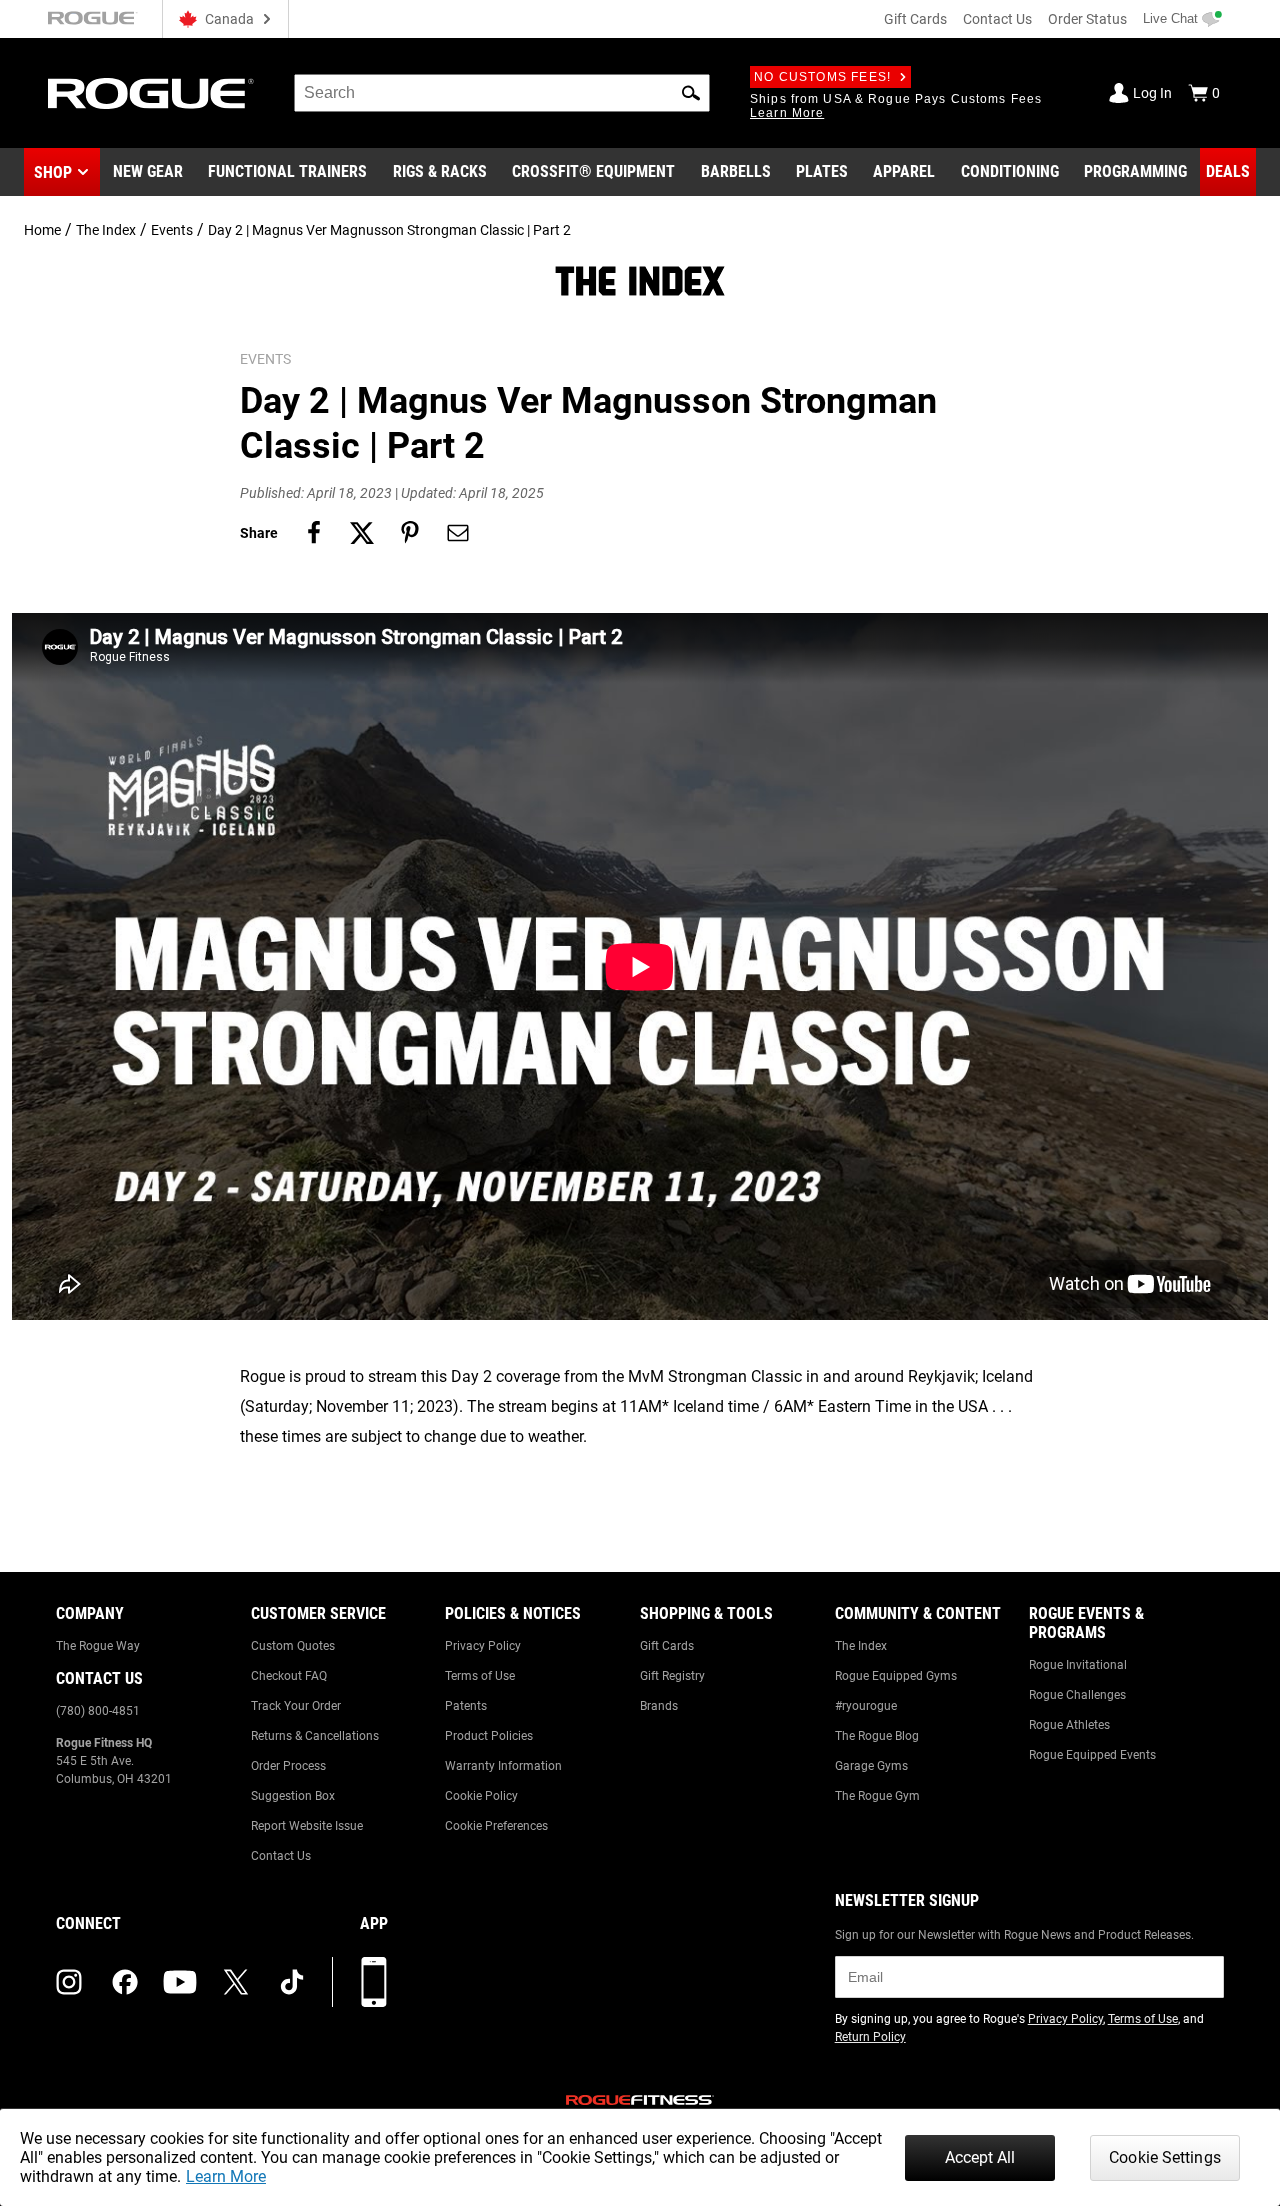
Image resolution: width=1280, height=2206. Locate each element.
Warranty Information (503, 1766)
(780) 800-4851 (98, 1711)
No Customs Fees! (822, 77)
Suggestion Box (293, 1796)
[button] (691, 93)
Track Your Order (296, 1706)
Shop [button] (53, 172)
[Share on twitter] (362, 533)
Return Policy (870, 2037)
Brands (659, 1706)
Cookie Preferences (496, 1826)
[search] (502, 93)
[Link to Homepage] (151, 93)
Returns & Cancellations (315, 1736)
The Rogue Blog (877, 1736)
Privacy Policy (483, 1646)
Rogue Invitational (1078, 1665)
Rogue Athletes (1069, 1725)
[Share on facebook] (314, 533)
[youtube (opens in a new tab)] (180, 1982)
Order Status (1087, 19)
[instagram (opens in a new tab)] (69, 1982)
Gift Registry (672, 1676)
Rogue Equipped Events (1092, 1755)
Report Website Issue (307, 1826)
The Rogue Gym (877, 1796)
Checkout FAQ (289, 1676)
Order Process (288, 1766)
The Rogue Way (98, 1646)
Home (42, 230)
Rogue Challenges (1077, 1695)
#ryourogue (866, 1706)
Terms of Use (480, 1676)
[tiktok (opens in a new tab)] (292, 1982)
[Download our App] (374, 1982)
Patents (466, 1706)
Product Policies (489, 1736)
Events (172, 230)
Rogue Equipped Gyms (896, 1676)
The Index (106, 230)
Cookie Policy (481, 1796)
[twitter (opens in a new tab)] (236, 1982)
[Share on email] (458, 533)
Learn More (226, 2176)
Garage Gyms (871, 1766)
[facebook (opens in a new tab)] (125, 1982)
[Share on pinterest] (410, 533)
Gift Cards (915, 19)
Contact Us (997, 19)
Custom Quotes (293, 1646)
